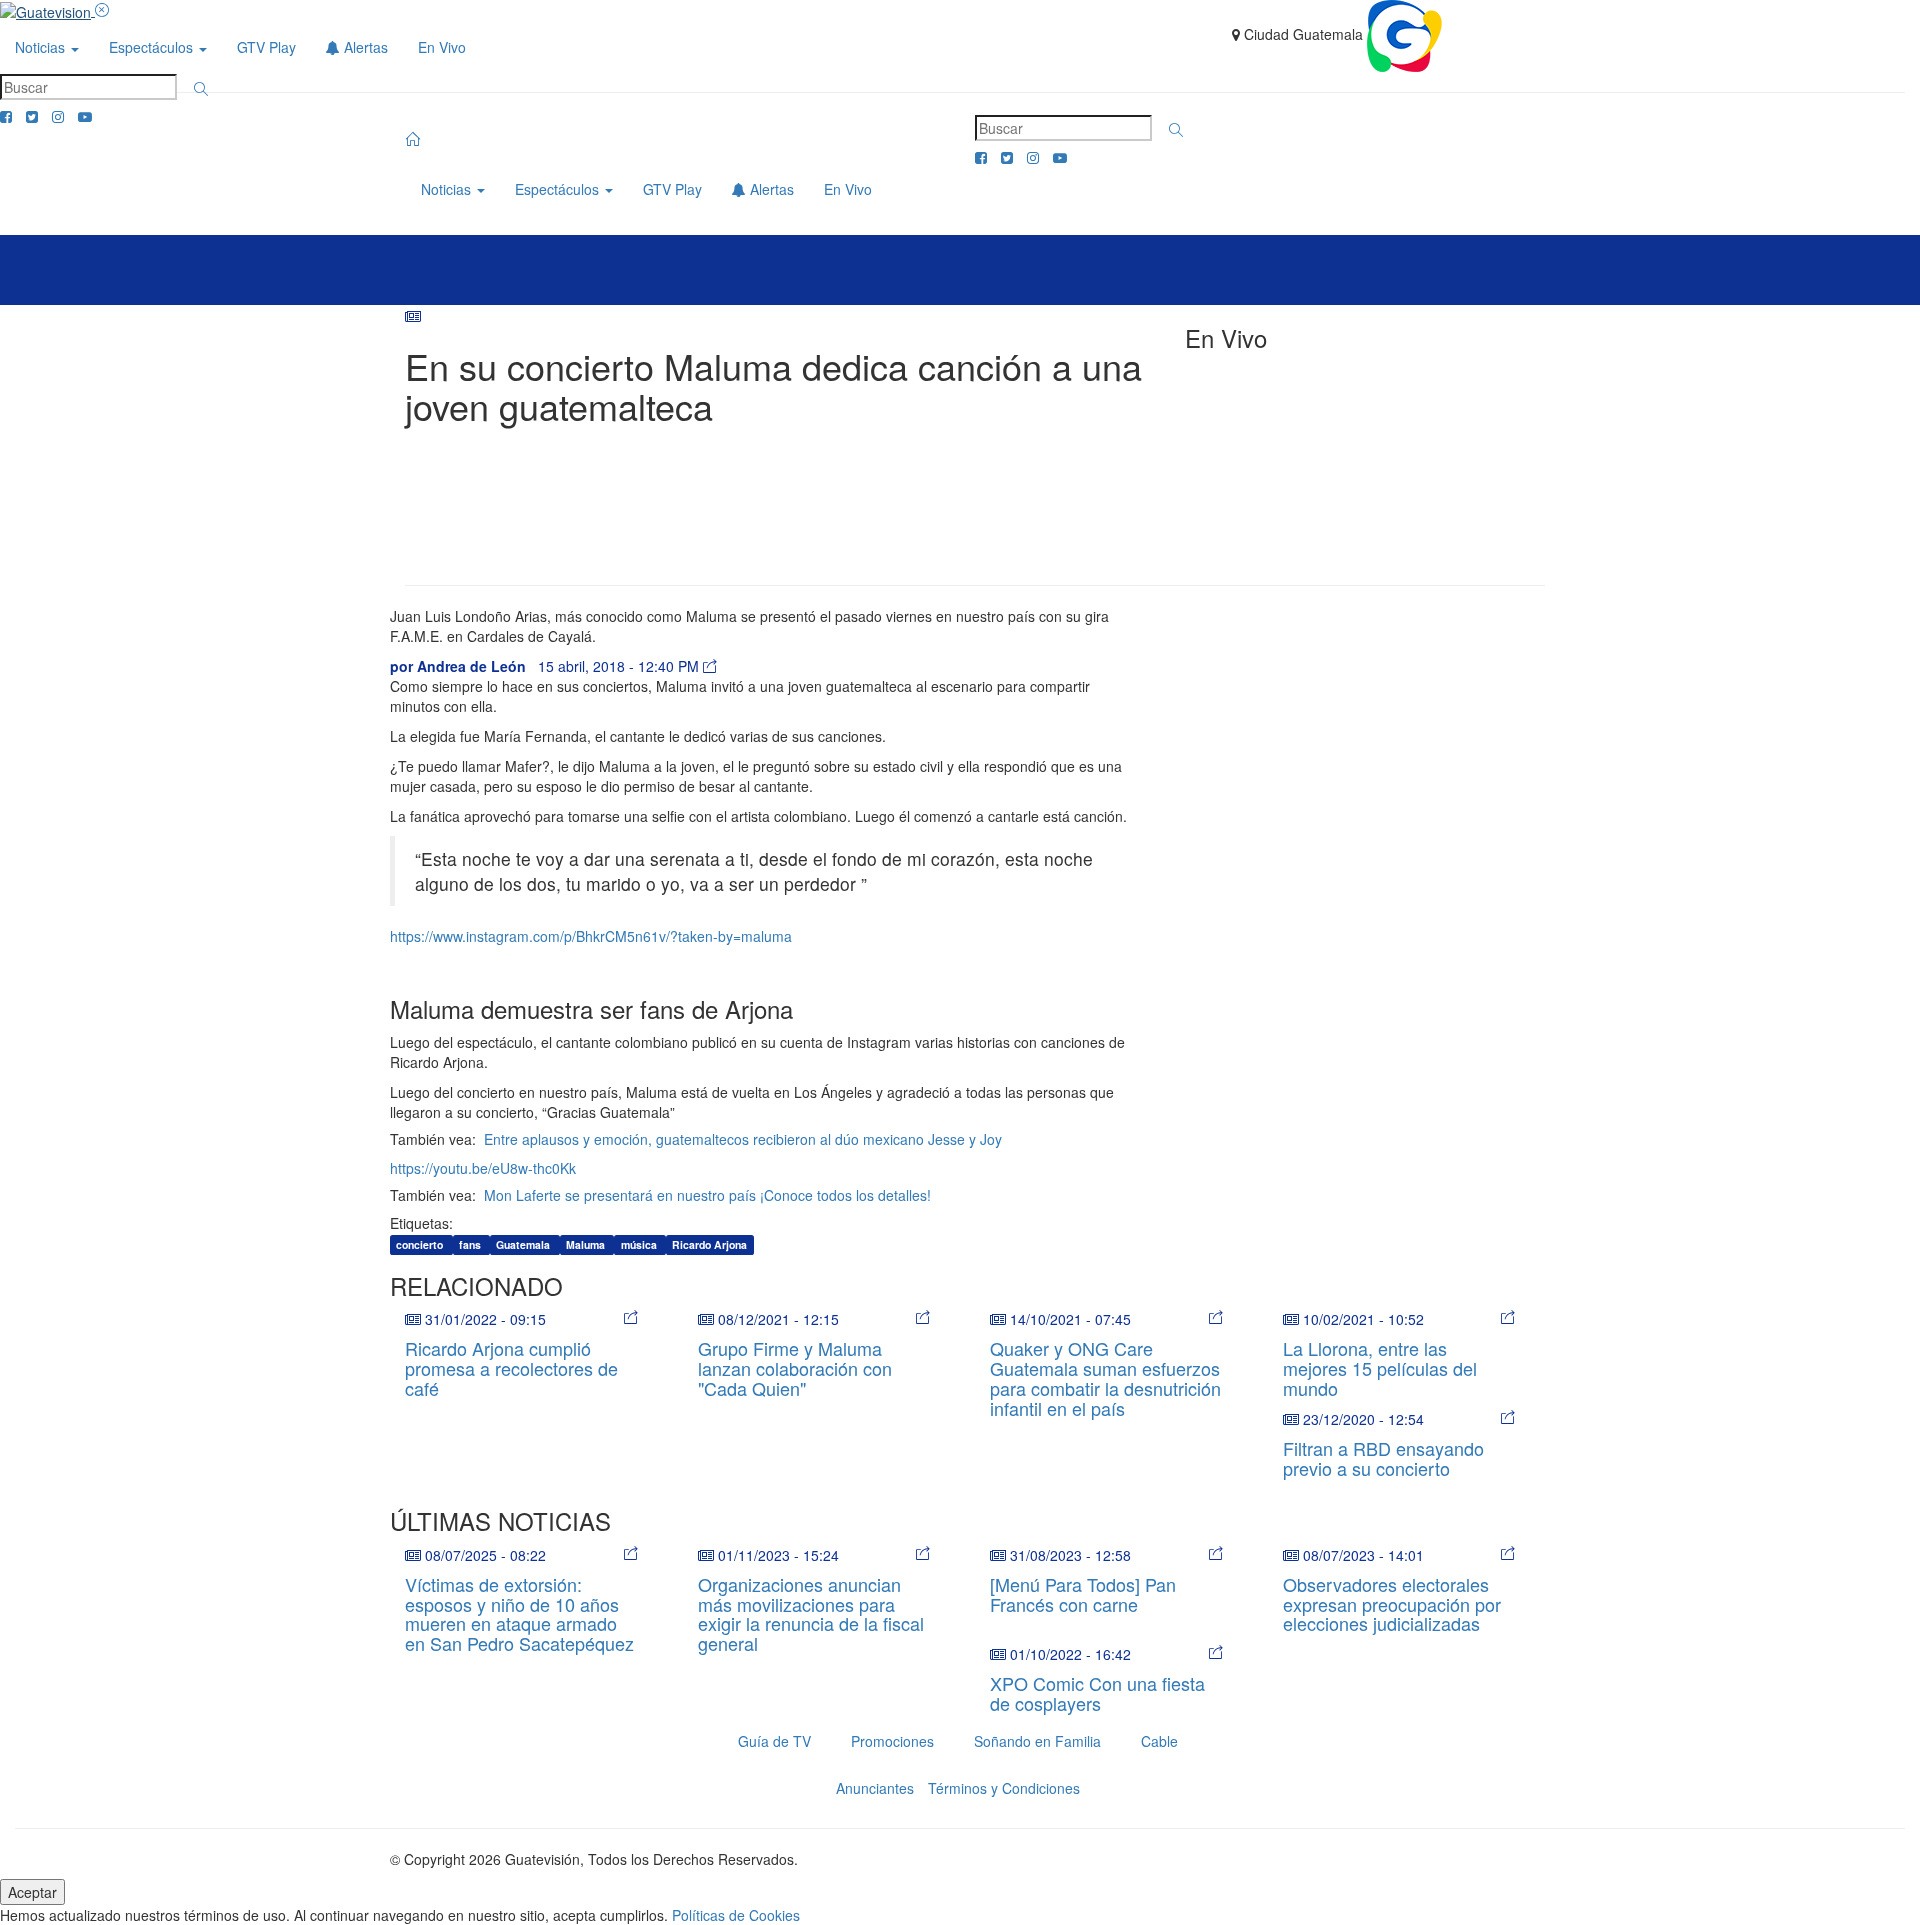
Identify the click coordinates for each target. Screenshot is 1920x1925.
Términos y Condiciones (1004, 1788)
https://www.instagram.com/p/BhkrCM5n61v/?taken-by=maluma (591, 936)
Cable (1159, 1741)
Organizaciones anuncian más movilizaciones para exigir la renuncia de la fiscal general (811, 1613)
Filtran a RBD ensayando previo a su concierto (1383, 1458)
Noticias (42, 47)
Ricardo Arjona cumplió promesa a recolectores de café (511, 1368)
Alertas (364, 47)
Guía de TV (774, 1741)
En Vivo (442, 47)
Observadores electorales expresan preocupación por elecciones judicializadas (1392, 1604)
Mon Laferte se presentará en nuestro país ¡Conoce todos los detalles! (707, 1195)
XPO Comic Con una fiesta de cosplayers (1097, 1693)
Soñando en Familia (1037, 1741)
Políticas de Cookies (736, 1915)
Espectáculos (153, 47)
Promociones (892, 1741)
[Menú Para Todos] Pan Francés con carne (1083, 1594)
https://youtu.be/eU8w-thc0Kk (483, 1168)
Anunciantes (875, 1788)
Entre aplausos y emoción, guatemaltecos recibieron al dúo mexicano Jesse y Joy (743, 1139)
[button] (201, 89)
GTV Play (266, 47)
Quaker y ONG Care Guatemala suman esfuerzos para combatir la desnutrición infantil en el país (1105, 1377)
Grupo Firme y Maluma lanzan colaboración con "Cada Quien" (795, 1368)
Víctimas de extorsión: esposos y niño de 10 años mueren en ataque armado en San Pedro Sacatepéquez (519, 1613)
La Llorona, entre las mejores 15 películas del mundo (1380, 1368)
